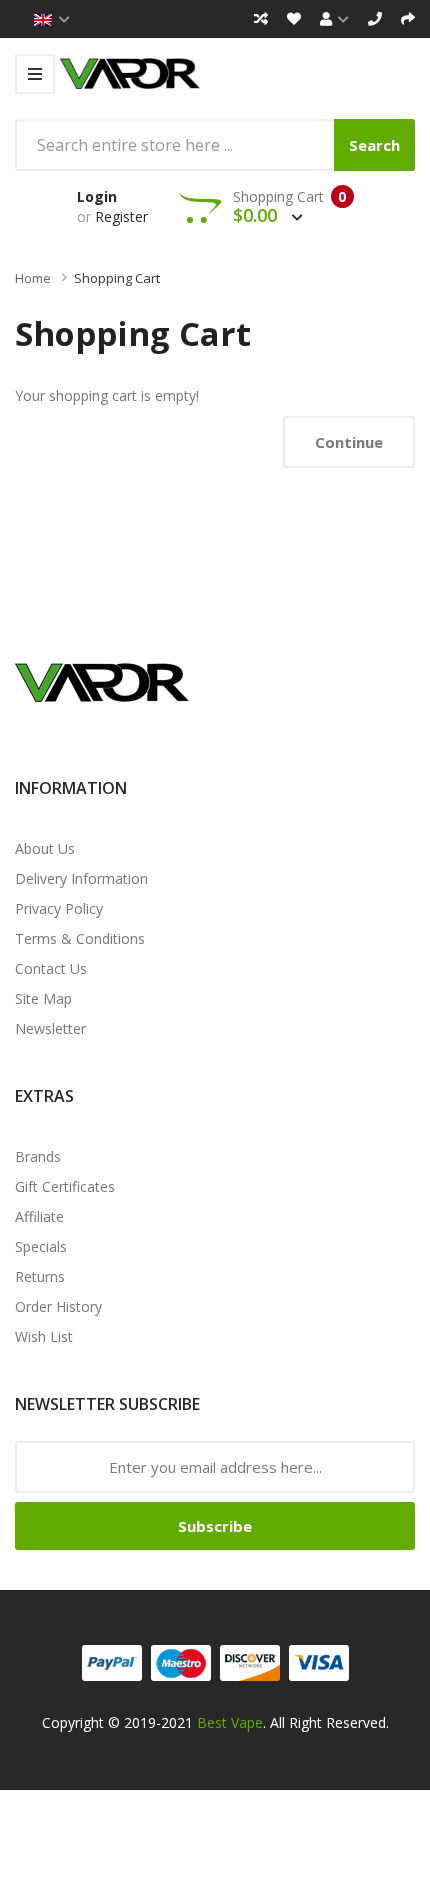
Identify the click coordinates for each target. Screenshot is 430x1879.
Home (33, 278)
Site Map (43, 998)
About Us (45, 848)
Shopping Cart (117, 278)
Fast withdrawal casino (244, 1746)
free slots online (336, 1866)
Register (121, 216)
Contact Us (51, 968)
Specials (41, 1246)
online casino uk (297, 1770)
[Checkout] (408, 19)
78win (368, 1770)
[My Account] (334, 19)
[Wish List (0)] (294, 19)
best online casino (157, 1794)
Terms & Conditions (80, 938)
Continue (349, 442)
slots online (247, 1866)
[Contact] (375, 19)
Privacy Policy (59, 908)
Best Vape (230, 1722)
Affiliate (39, 1216)
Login (97, 196)
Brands (38, 1156)
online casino (334, 1794)
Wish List (44, 1336)
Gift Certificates (65, 1186)
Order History (58, 1306)
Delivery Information (81, 878)
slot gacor (82, 1770)
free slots (179, 1866)
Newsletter (50, 1028)
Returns (40, 1276)
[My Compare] (261, 19)
